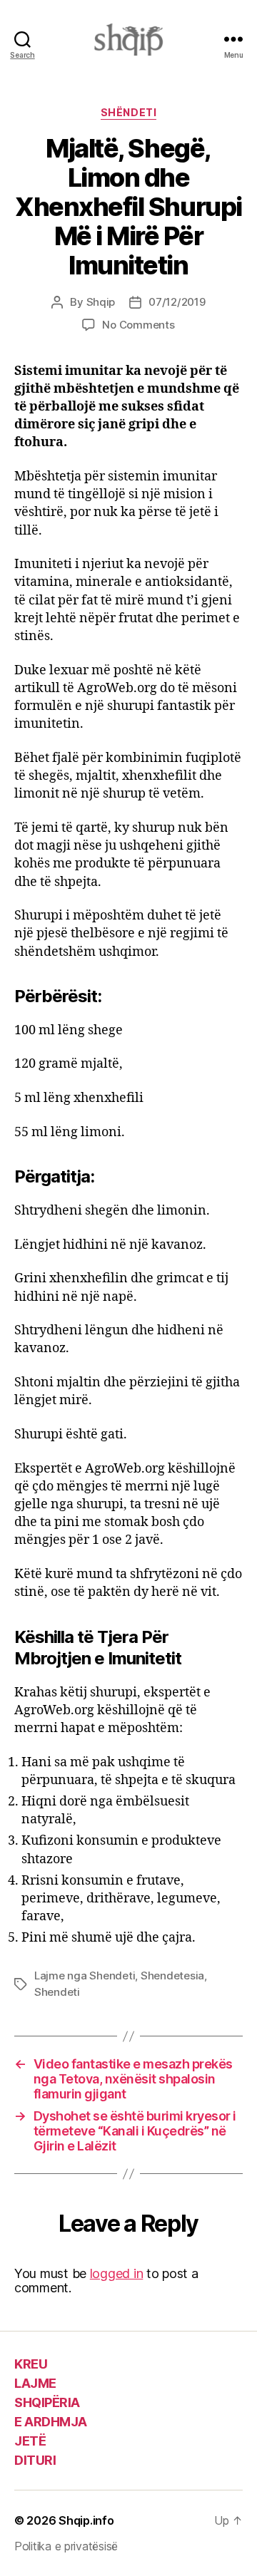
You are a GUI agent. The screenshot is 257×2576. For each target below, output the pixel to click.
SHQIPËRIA (47, 2402)
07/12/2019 (177, 302)
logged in (117, 2273)
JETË (30, 2441)
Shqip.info (86, 2520)
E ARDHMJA (51, 2422)
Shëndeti (128, 112)
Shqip (101, 302)
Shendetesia (172, 1975)
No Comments (138, 325)
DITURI (35, 2460)
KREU (31, 2364)
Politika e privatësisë (66, 2546)
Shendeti (57, 1992)
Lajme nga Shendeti (85, 1975)
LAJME (35, 2383)
